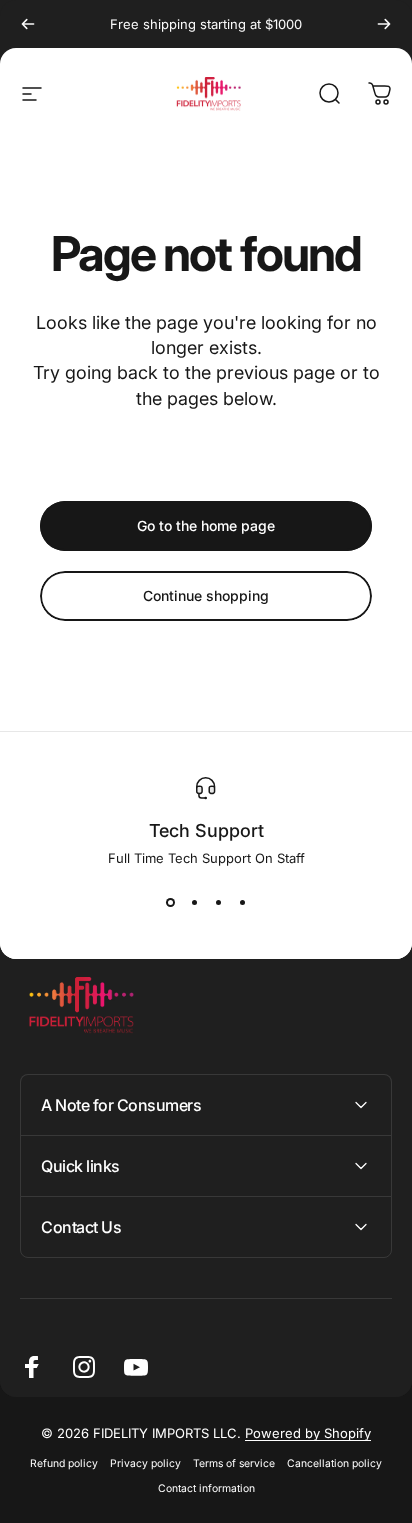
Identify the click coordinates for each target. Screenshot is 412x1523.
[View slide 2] (194, 902)
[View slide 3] (218, 902)
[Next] (384, 24)
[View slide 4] (242, 902)
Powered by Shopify (308, 1433)
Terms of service (234, 1463)
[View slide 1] (170, 902)
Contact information (206, 1488)
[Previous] (28, 24)
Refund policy (64, 1463)
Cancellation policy (334, 1463)
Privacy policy (145, 1463)
